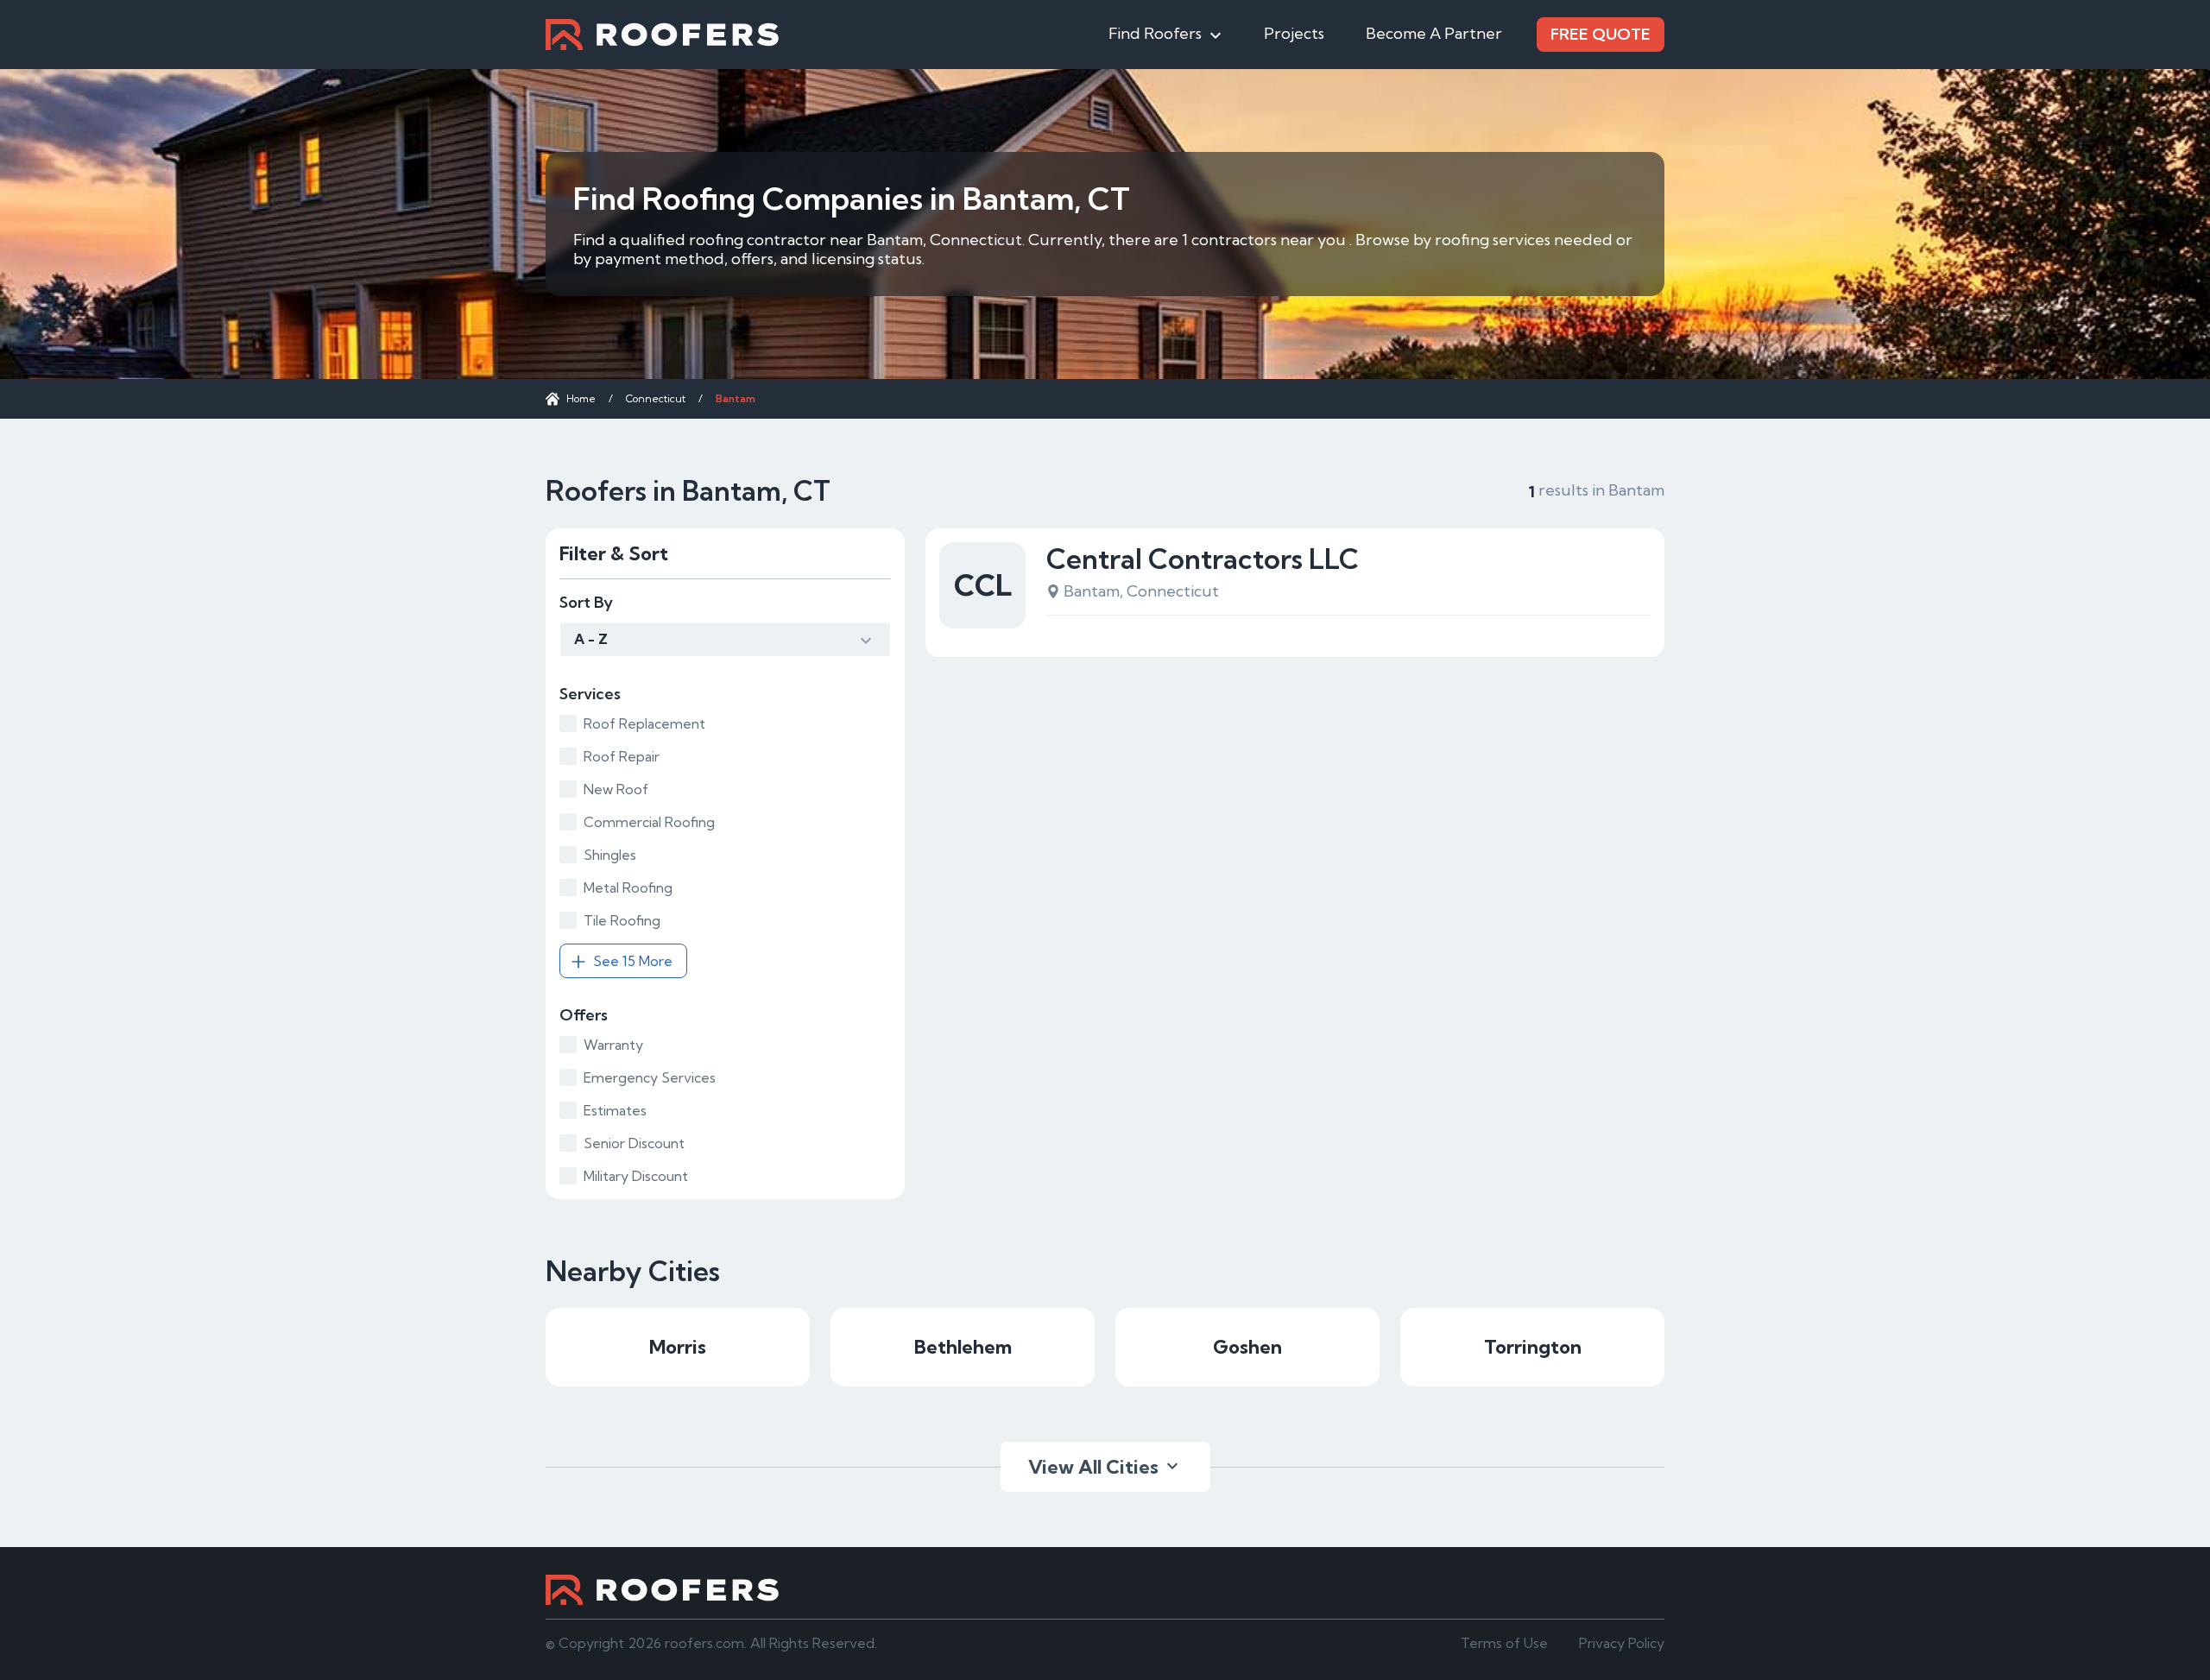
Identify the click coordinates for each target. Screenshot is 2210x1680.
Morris (678, 1347)
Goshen (1247, 1347)
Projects (1294, 33)
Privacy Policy (1622, 1643)
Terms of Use (1504, 1643)
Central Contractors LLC (1203, 559)
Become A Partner (1434, 33)
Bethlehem (963, 1347)
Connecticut (656, 398)
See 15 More (633, 961)
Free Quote (1601, 34)
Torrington (1533, 1347)
